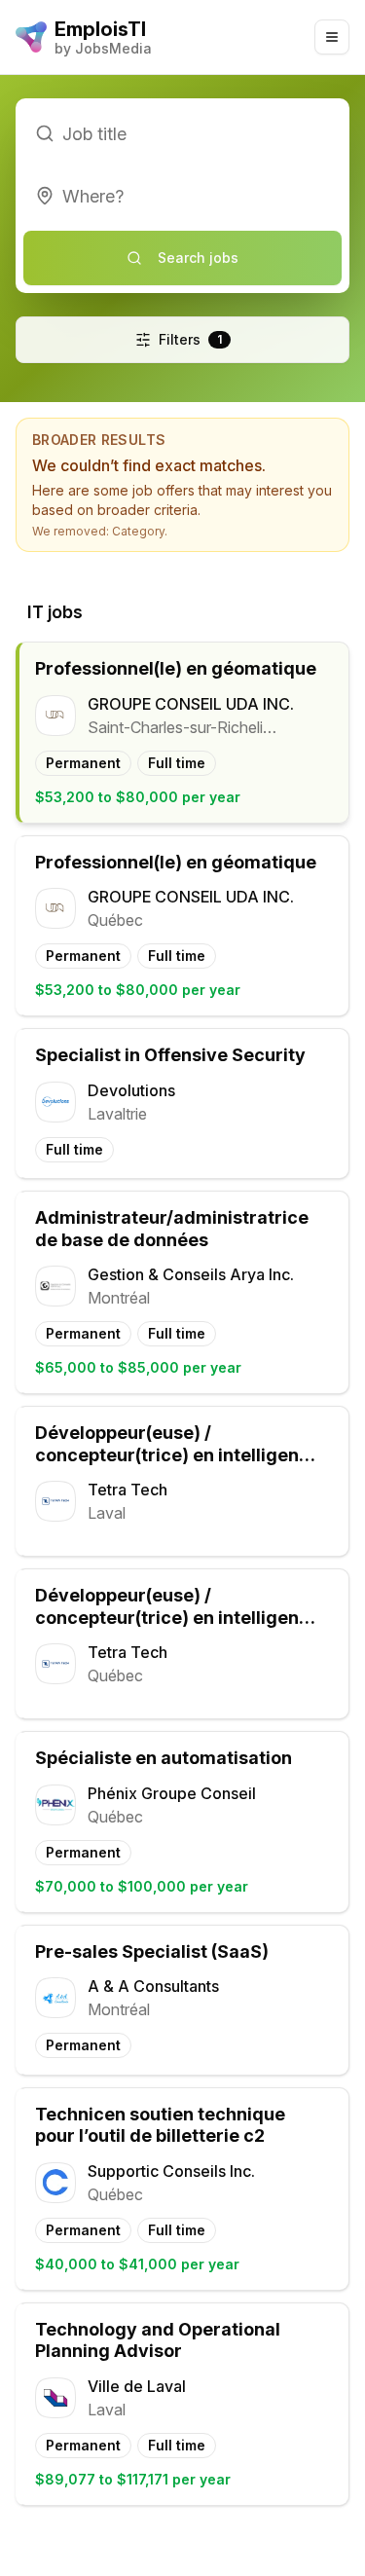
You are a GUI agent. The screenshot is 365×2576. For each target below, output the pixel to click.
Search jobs (198, 258)
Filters (190, 339)
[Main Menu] (332, 37)
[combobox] (182, 196)
